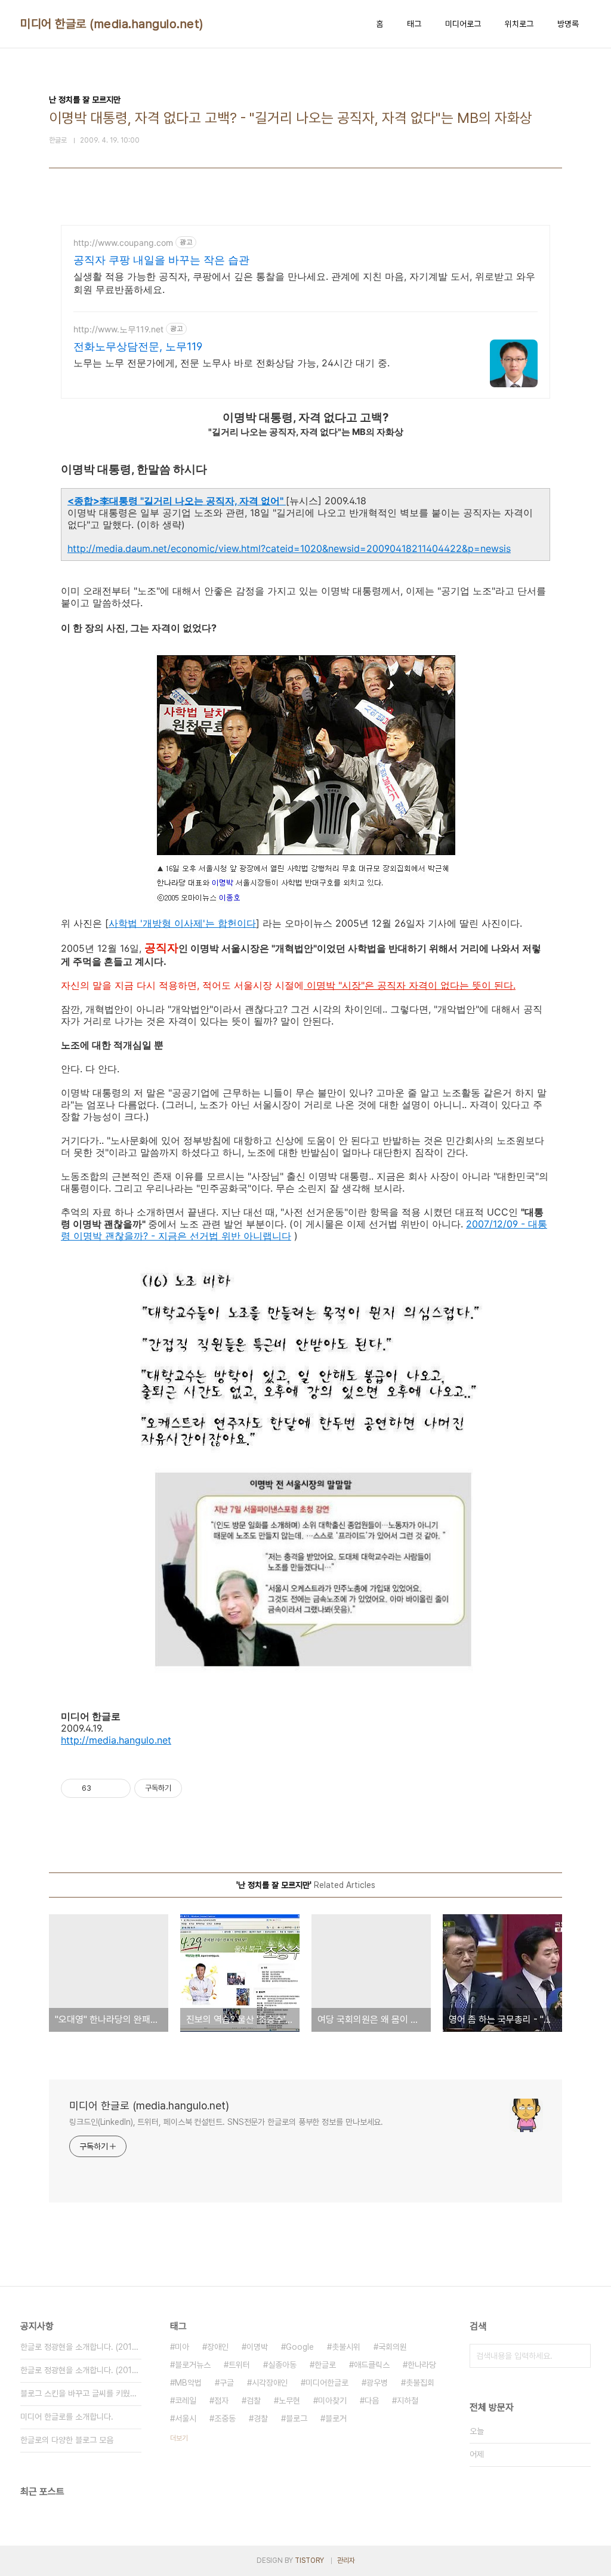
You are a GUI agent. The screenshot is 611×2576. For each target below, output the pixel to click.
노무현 (289, 2401)
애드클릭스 (372, 2365)
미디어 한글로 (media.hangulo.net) (112, 24)
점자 (221, 2401)
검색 (579, 2356)
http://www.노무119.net (118, 329)
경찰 (261, 2418)
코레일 (186, 2401)
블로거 (336, 2418)
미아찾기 (332, 2401)
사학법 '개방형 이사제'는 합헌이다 (182, 923)
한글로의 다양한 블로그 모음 (67, 2440)
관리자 (346, 2560)
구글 (227, 2383)
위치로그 (519, 24)
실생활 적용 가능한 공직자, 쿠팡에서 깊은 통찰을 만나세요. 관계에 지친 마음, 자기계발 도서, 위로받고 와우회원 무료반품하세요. (304, 283)
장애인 (218, 2347)
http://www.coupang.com (123, 243)
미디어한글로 (327, 2383)
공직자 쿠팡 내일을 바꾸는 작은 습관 (161, 260)
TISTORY (309, 2560)
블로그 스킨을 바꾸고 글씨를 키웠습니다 (81, 2393)
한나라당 (422, 2365)
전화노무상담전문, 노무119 (138, 346)
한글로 (325, 2365)
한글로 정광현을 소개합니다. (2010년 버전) (81, 2370)
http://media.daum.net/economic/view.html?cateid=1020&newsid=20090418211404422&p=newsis (289, 548)
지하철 (408, 2401)
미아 (182, 2347)
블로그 (297, 2418)
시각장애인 (270, 2383)
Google (300, 2347)
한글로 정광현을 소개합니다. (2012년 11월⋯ (81, 2347)
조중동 (225, 2418)
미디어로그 (463, 24)
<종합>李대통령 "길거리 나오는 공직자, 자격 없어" (177, 501)
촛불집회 (420, 2383)
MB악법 (188, 2383)
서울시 (186, 2418)
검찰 (254, 2401)
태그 (414, 24)
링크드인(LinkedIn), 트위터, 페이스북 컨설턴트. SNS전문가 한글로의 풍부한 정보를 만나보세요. (226, 2122)
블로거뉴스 (193, 2365)
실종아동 (282, 2365)
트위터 (239, 2365)
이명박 (257, 2347)
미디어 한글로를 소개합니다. (67, 2417)
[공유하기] (102, 1788)
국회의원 (393, 2347)
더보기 (179, 2438)
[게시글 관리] (117, 1788)
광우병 (377, 2383)
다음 (372, 2401)
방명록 (568, 24)
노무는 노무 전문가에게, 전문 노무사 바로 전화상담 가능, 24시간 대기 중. (232, 363)
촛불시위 (346, 2347)
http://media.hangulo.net (116, 1740)
